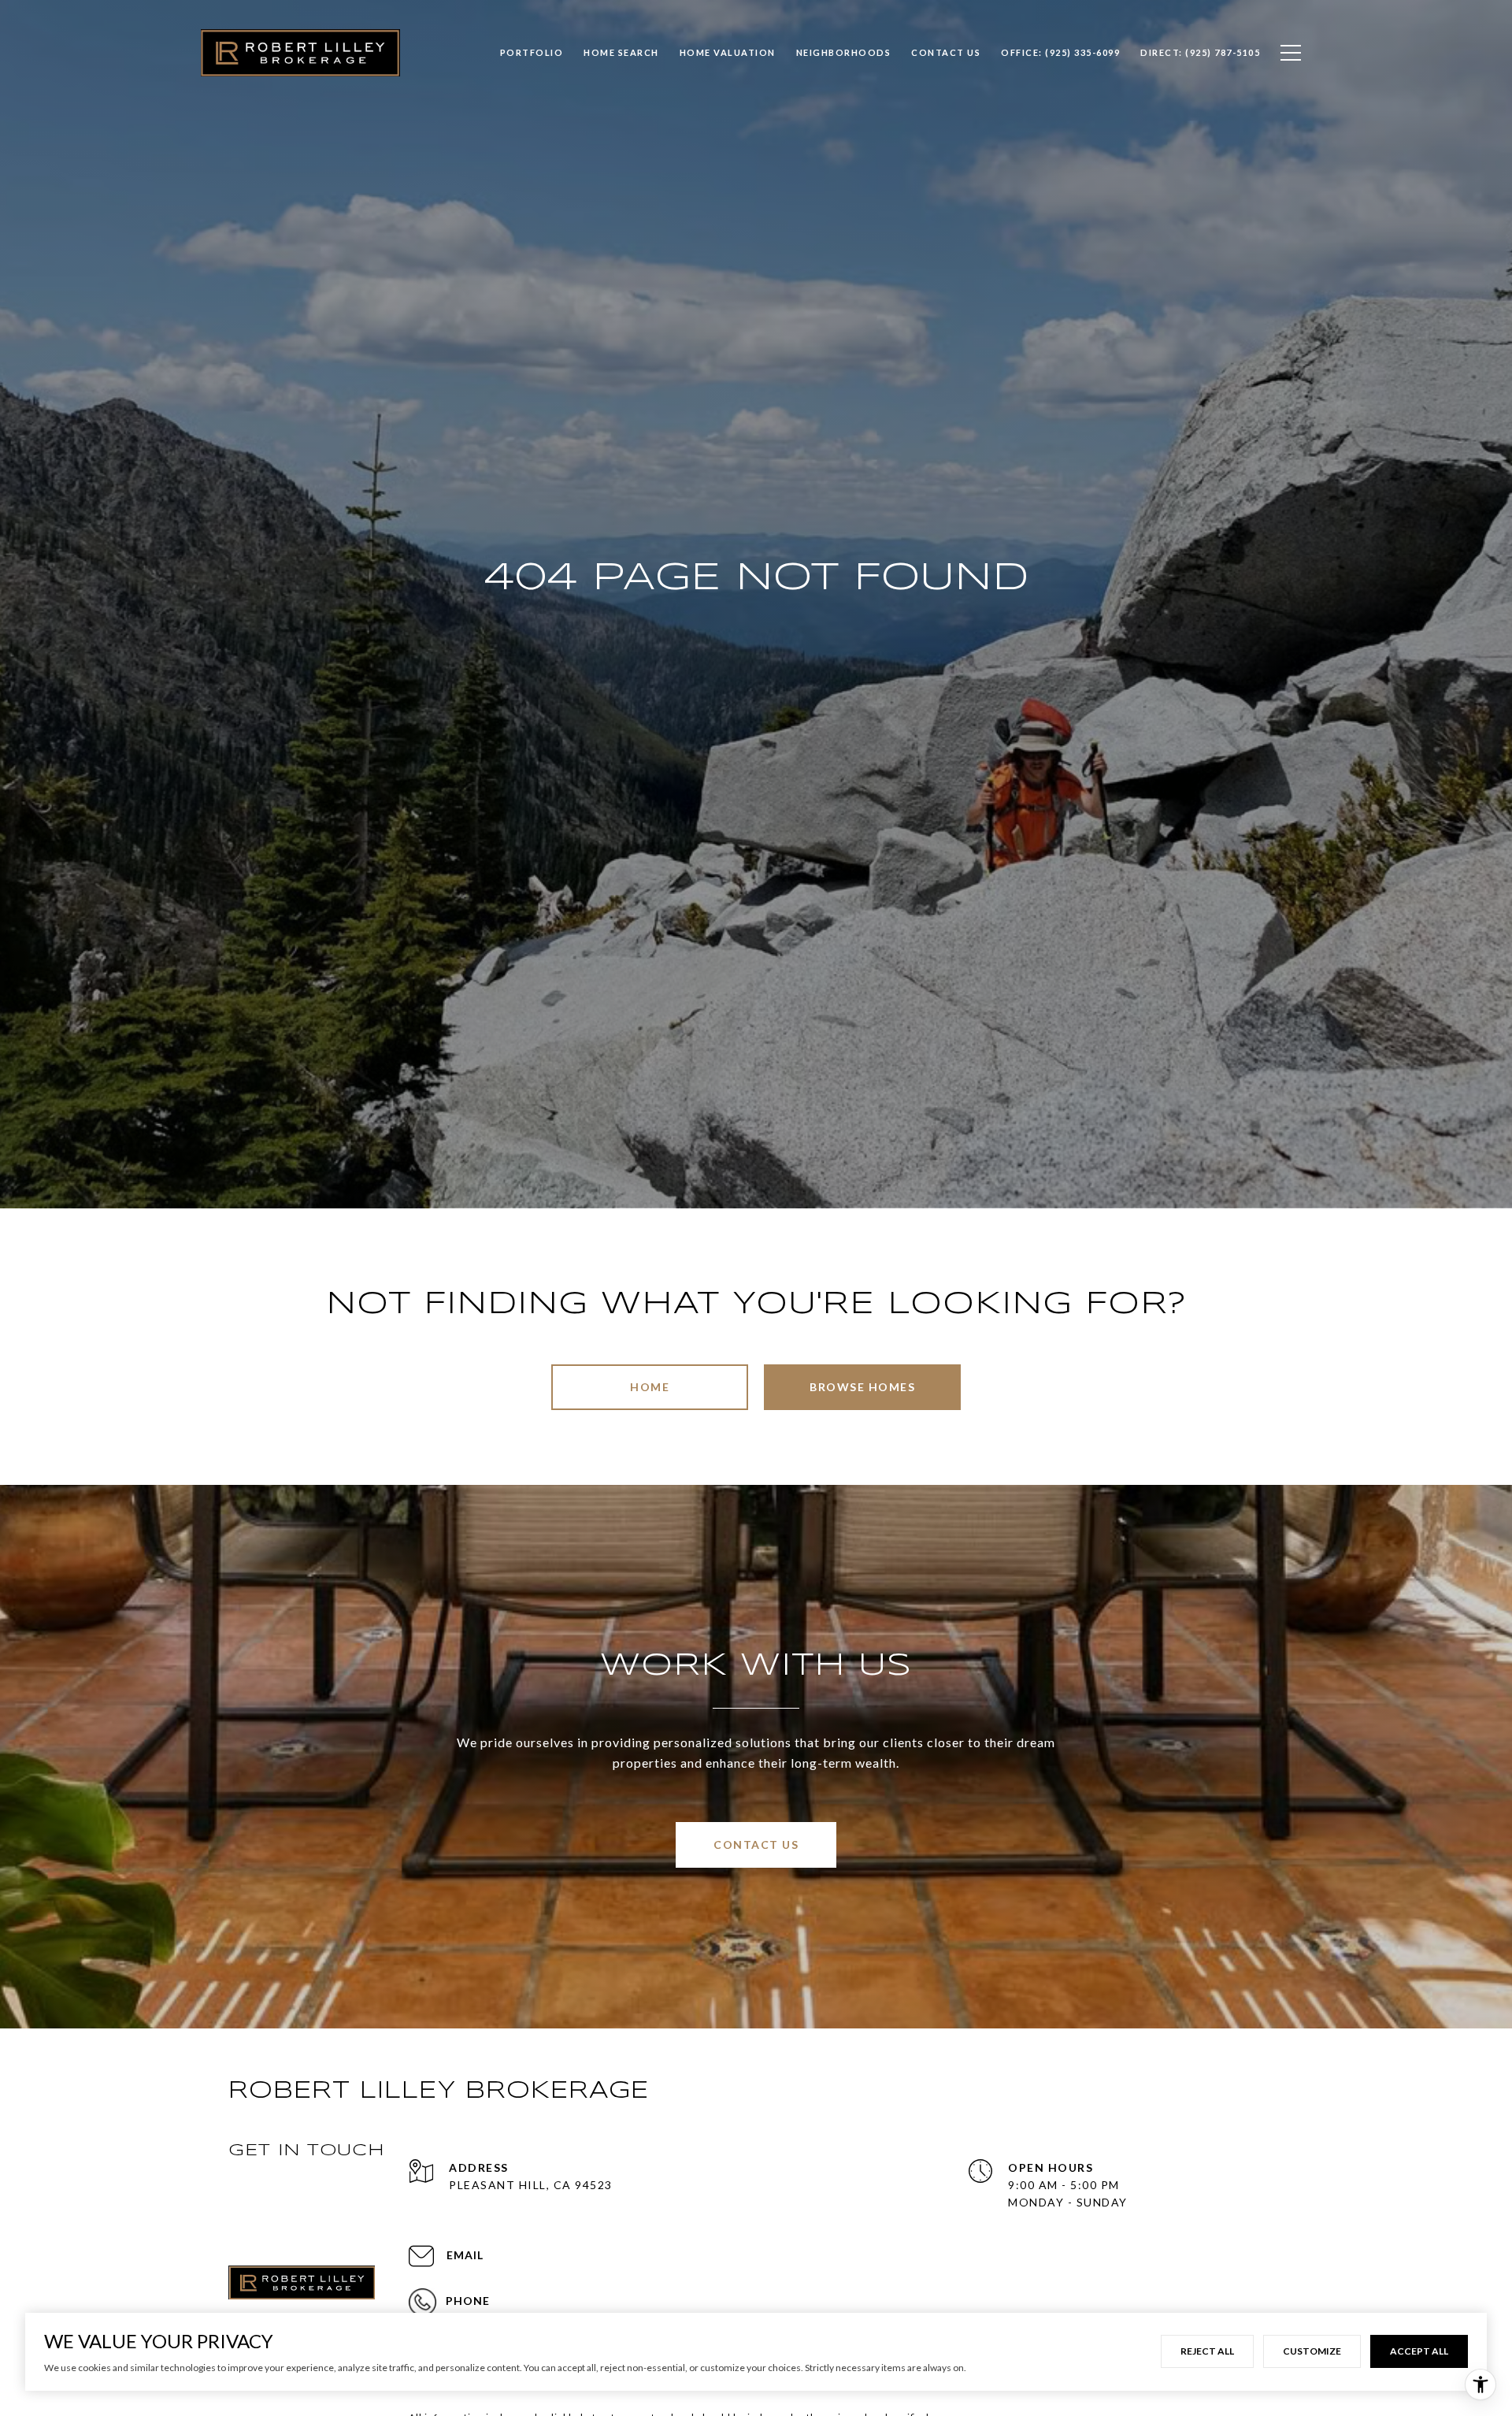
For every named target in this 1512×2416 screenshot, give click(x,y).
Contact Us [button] (756, 1844)
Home (650, 1387)
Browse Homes (862, 1387)
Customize (1312, 2351)
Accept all (1419, 2351)
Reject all (1207, 2351)
